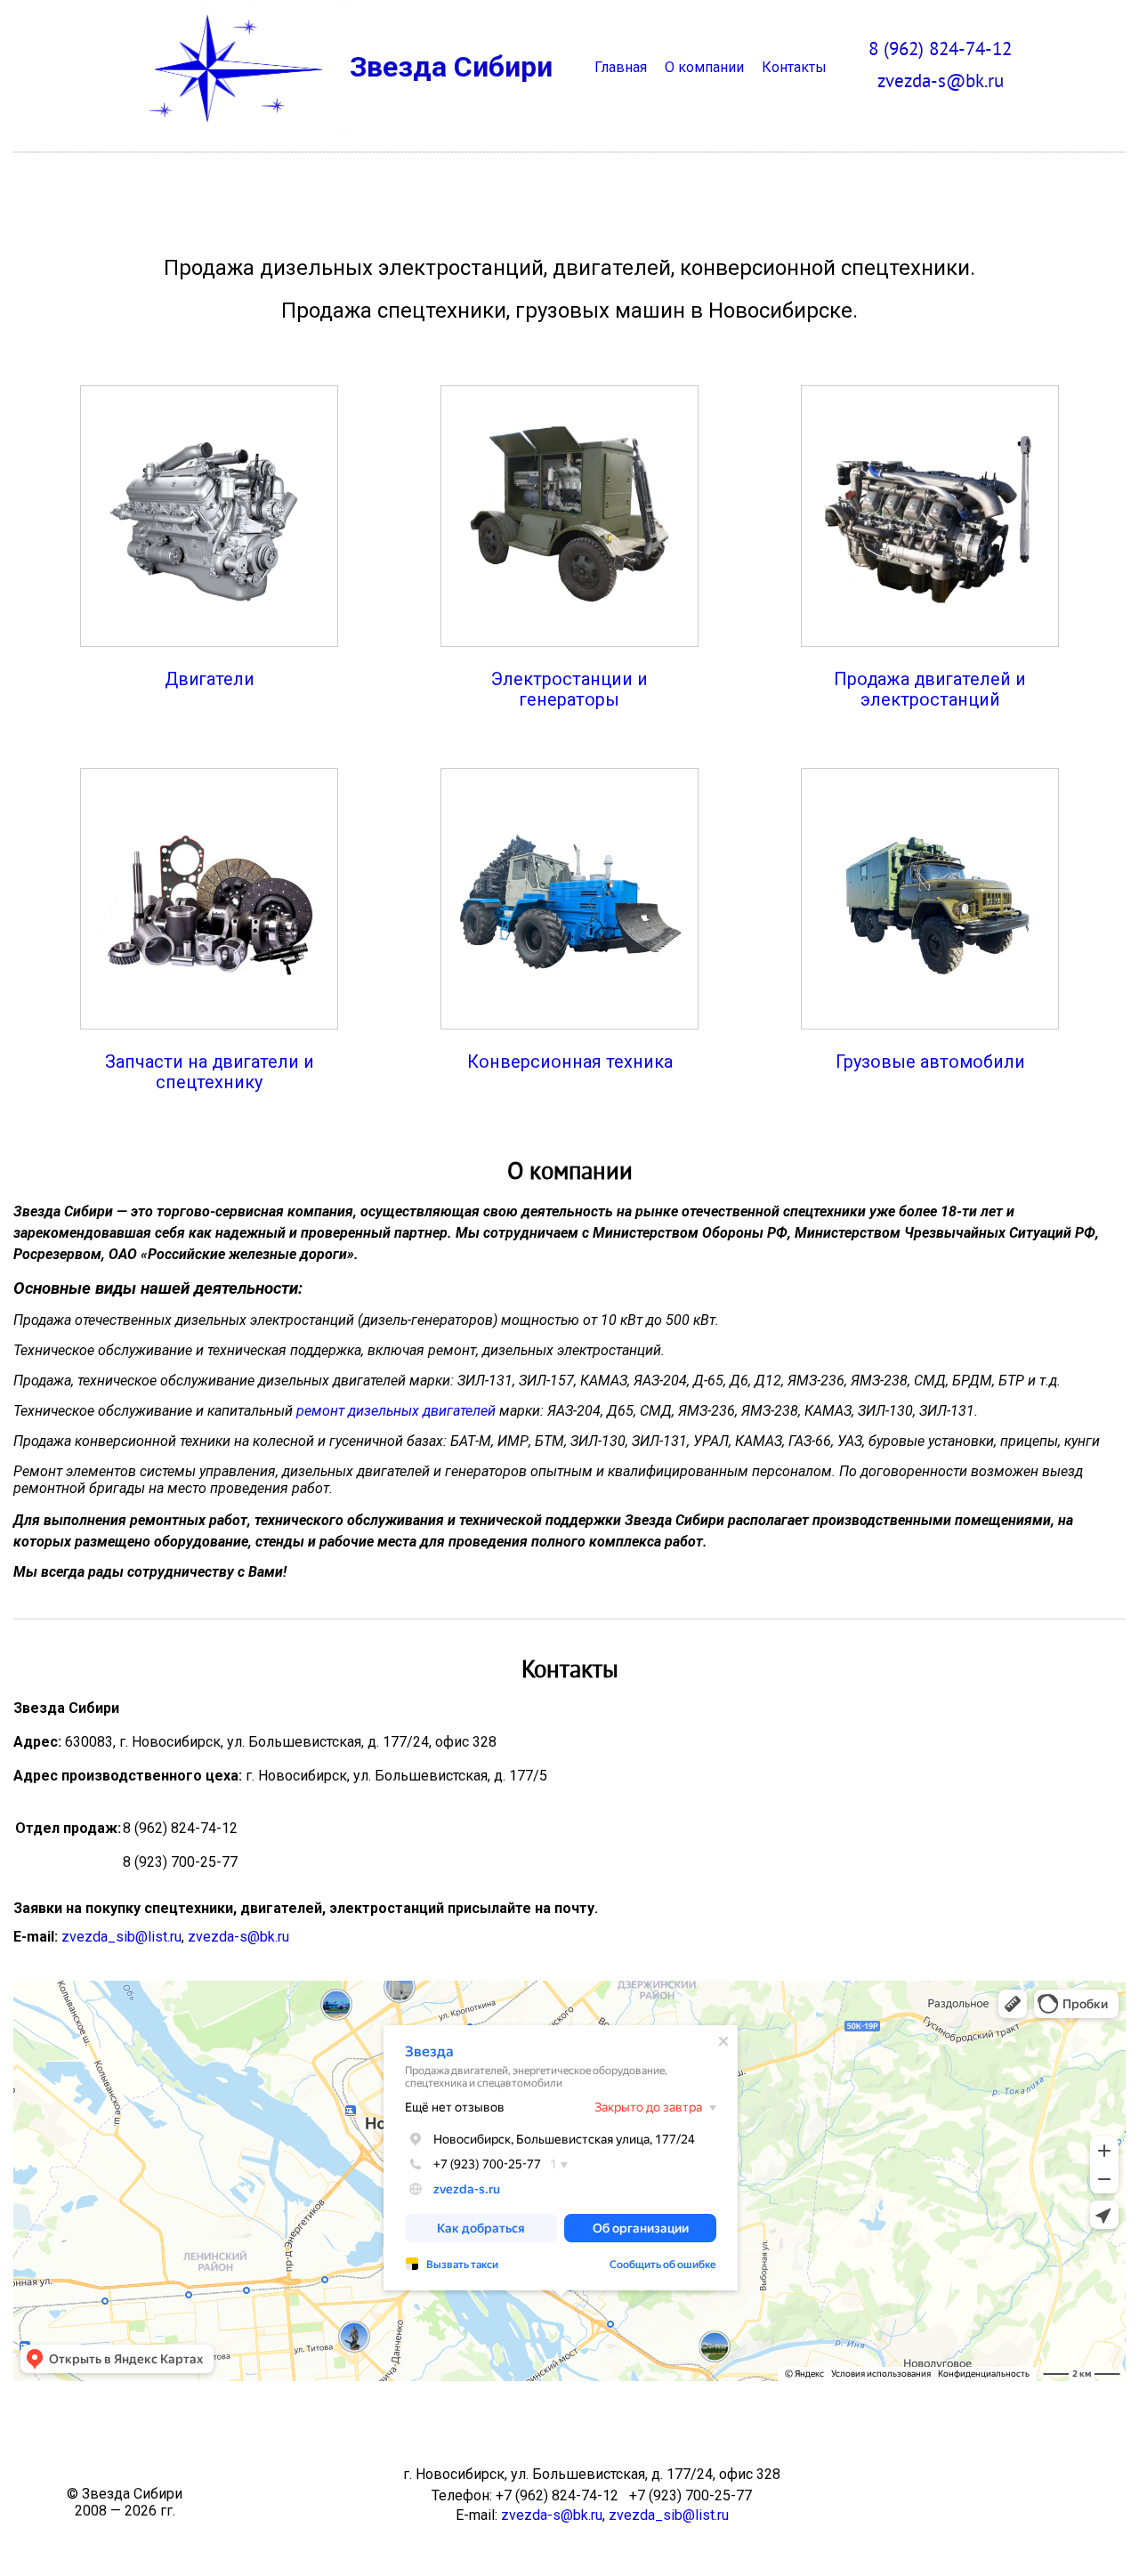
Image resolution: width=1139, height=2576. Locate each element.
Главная (621, 67)
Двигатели (210, 679)
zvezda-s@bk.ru (238, 1937)
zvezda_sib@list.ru (121, 1937)
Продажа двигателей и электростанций (930, 690)
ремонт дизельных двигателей (396, 1411)
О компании (704, 67)
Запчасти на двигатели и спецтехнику (210, 1072)
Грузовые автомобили (930, 1062)
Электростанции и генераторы (569, 690)
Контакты (794, 67)
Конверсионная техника (570, 1062)
